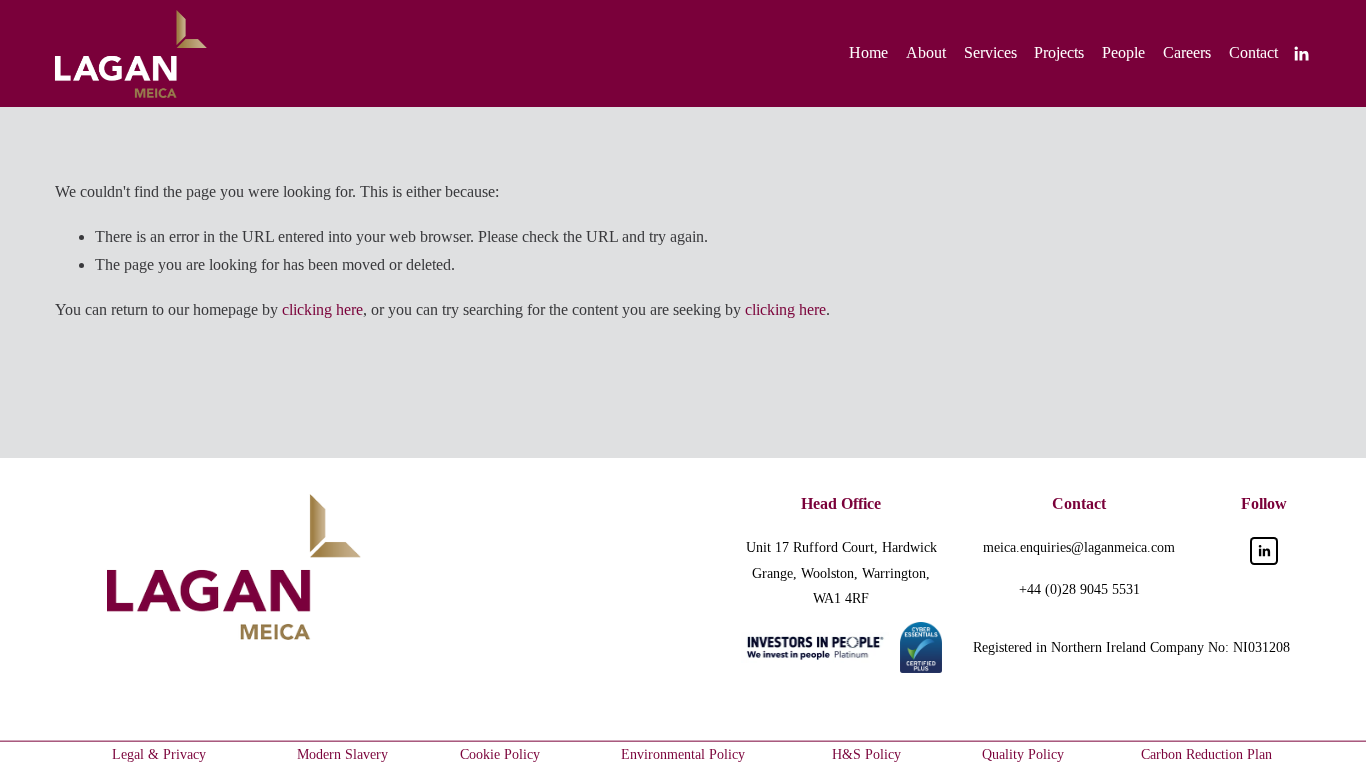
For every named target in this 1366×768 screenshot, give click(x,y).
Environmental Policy (683, 754)
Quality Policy (1023, 754)
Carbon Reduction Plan (1206, 754)
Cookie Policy (500, 754)
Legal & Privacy (159, 754)
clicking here (322, 309)
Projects (1059, 52)
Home (868, 52)
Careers (1187, 52)
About (926, 52)
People (1123, 52)
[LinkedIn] (1301, 54)
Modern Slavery (342, 754)
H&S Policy (866, 754)
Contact (1253, 52)
